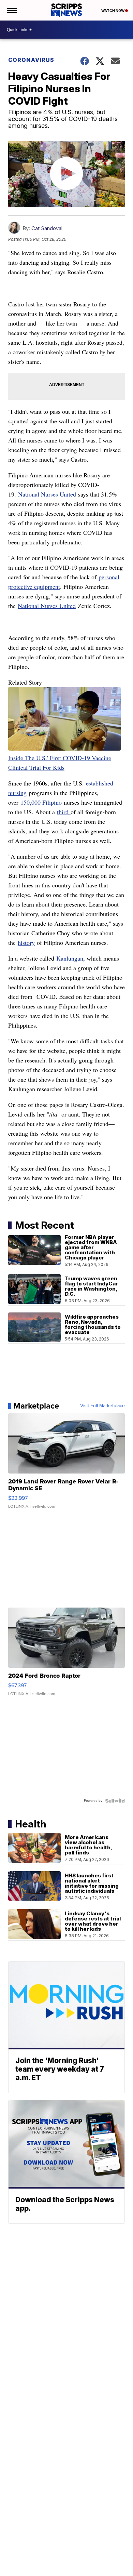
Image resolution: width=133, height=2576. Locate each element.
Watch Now (113, 11)
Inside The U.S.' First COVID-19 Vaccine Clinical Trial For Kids (60, 763)
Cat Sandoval (47, 228)
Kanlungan (70, 958)
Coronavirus (31, 60)
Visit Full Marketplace (102, 1406)
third (64, 812)
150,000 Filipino (42, 802)
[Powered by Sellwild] (115, 1801)
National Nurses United (47, 494)
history (26, 942)
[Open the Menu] (11, 10)
